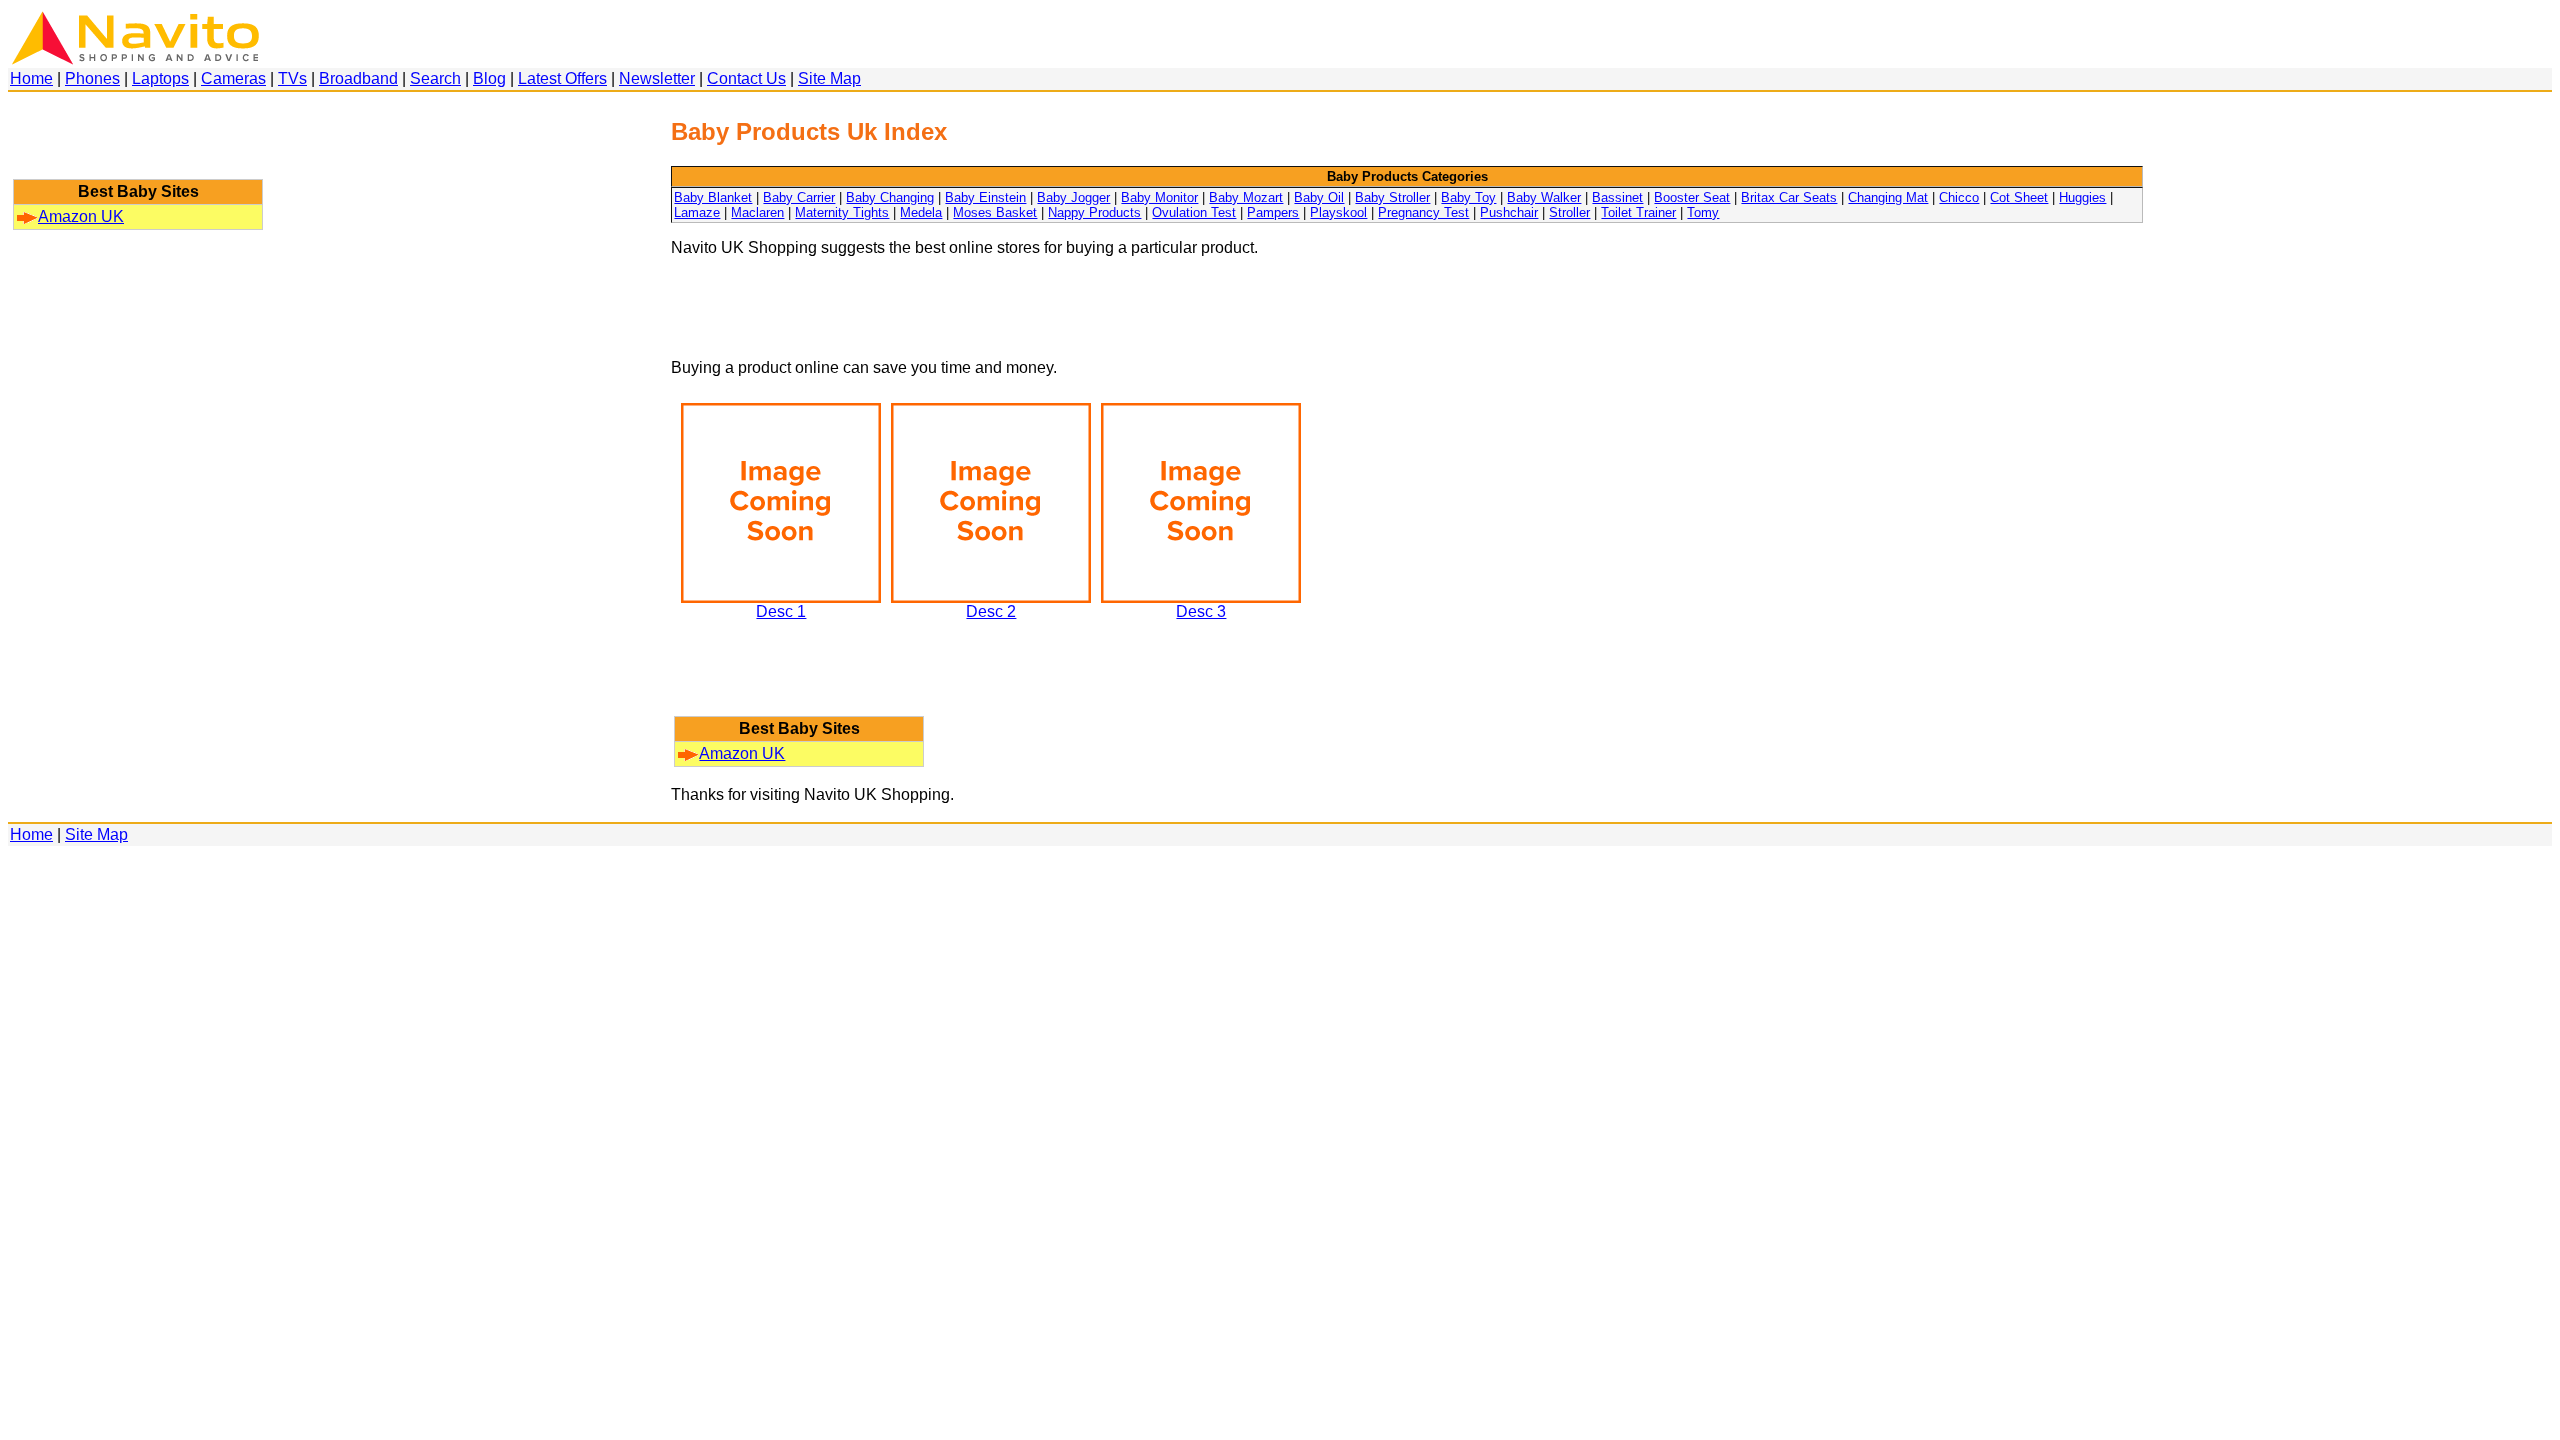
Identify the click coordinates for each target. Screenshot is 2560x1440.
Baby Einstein (985, 197)
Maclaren (757, 212)
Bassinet (1617, 197)
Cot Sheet (2019, 197)
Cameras (233, 78)
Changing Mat (1888, 197)
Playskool (1338, 212)
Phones (92, 78)
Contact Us (746, 78)
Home (31, 78)
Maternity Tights (842, 212)
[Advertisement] (138, 145)
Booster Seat (1692, 197)
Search (435, 78)
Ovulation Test (1194, 212)
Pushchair (1509, 212)
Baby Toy (1468, 197)
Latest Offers (562, 78)
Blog (489, 78)
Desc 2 (991, 611)
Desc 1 (781, 611)
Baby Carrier (799, 197)
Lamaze (697, 212)
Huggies (2082, 197)
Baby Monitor (1159, 197)
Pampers (1273, 212)
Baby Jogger (1073, 197)
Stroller (1569, 212)
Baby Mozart (1246, 197)
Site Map (829, 78)
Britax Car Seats (1789, 197)
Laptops (160, 78)
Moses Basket (995, 212)
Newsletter (657, 78)
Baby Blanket (713, 197)
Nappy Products (1094, 212)
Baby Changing (890, 197)
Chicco (1959, 197)
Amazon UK (81, 216)
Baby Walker (1544, 197)
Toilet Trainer (1638, 212)
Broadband (358, 78)
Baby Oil (1319, 197)
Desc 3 (1201, 611)
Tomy (1703, 212)
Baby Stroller (1392, 197)
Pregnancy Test (1423, 212)
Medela (921, 212)
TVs (292, 78)
